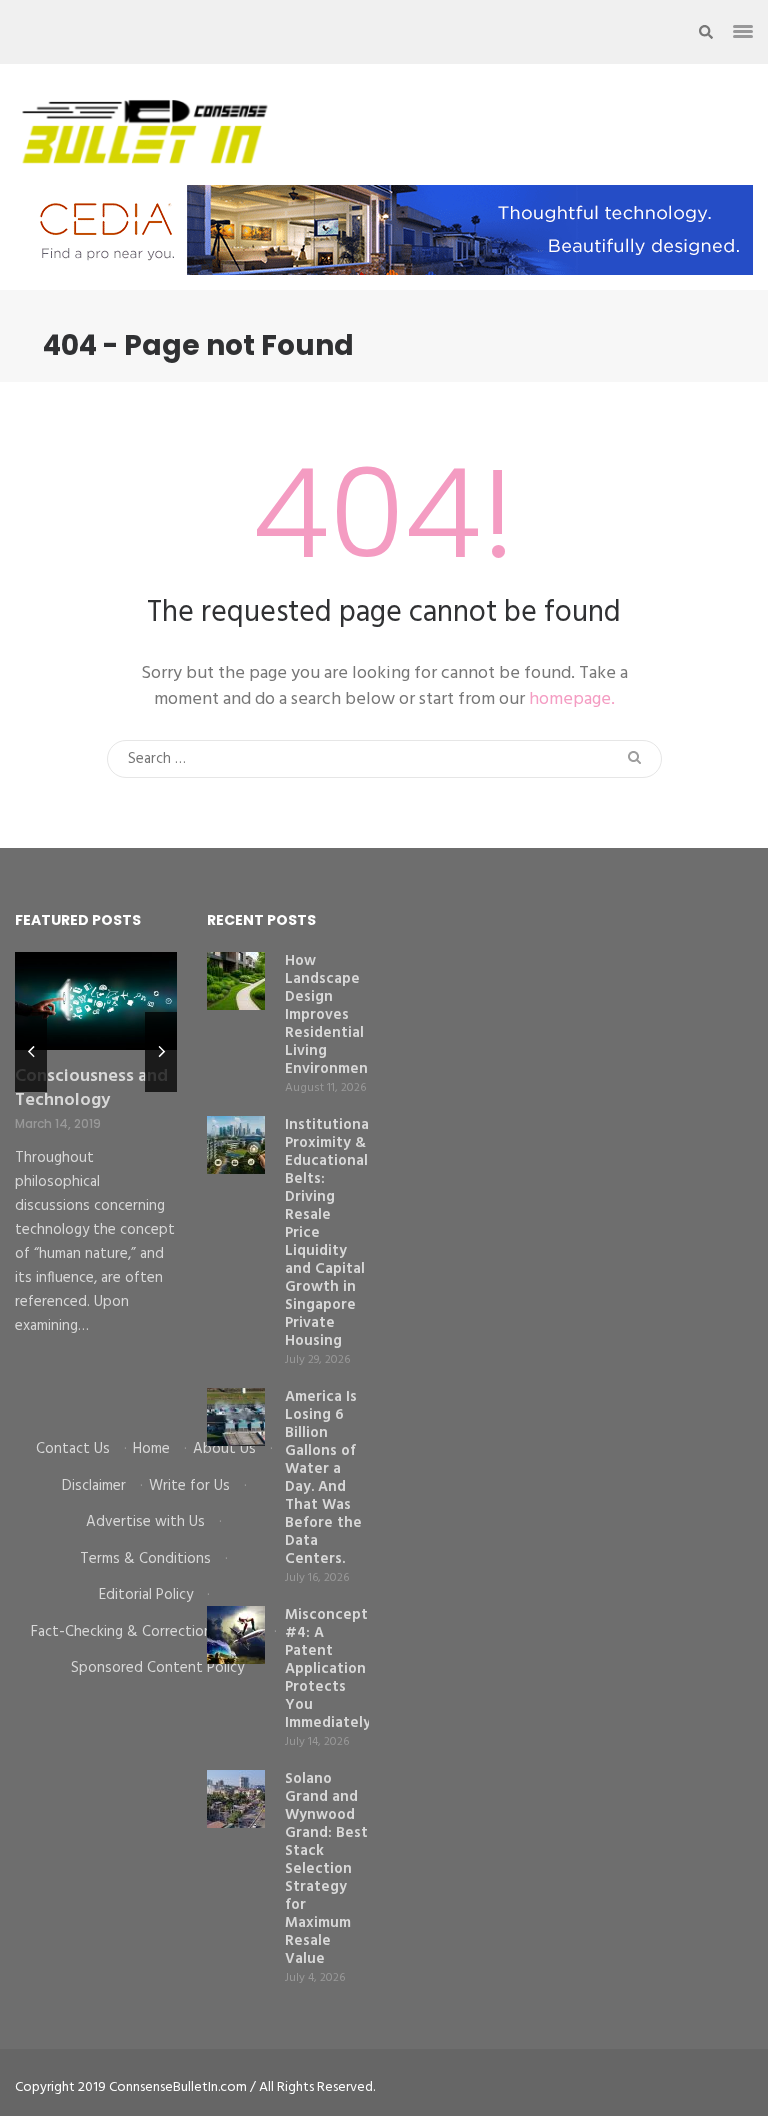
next (161, 1052)
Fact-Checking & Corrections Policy (145, 1632)
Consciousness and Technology (91, 1088)
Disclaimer (94, 1486)
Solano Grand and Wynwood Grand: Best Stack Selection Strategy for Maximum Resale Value (326, 1869)
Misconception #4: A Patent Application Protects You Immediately (337, 1669)
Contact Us (73, 1449)
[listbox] (96, 1180)
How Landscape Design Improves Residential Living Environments (333, 1015)
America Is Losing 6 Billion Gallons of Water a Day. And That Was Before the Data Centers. (323, 1478)
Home (151, 1449)
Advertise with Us (145, 1522)
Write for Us (189, 1486)
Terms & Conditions (145, 1559)
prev (31, 1052)
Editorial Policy (146, 1595)
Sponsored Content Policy (157, 1668)
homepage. (572, 699)
